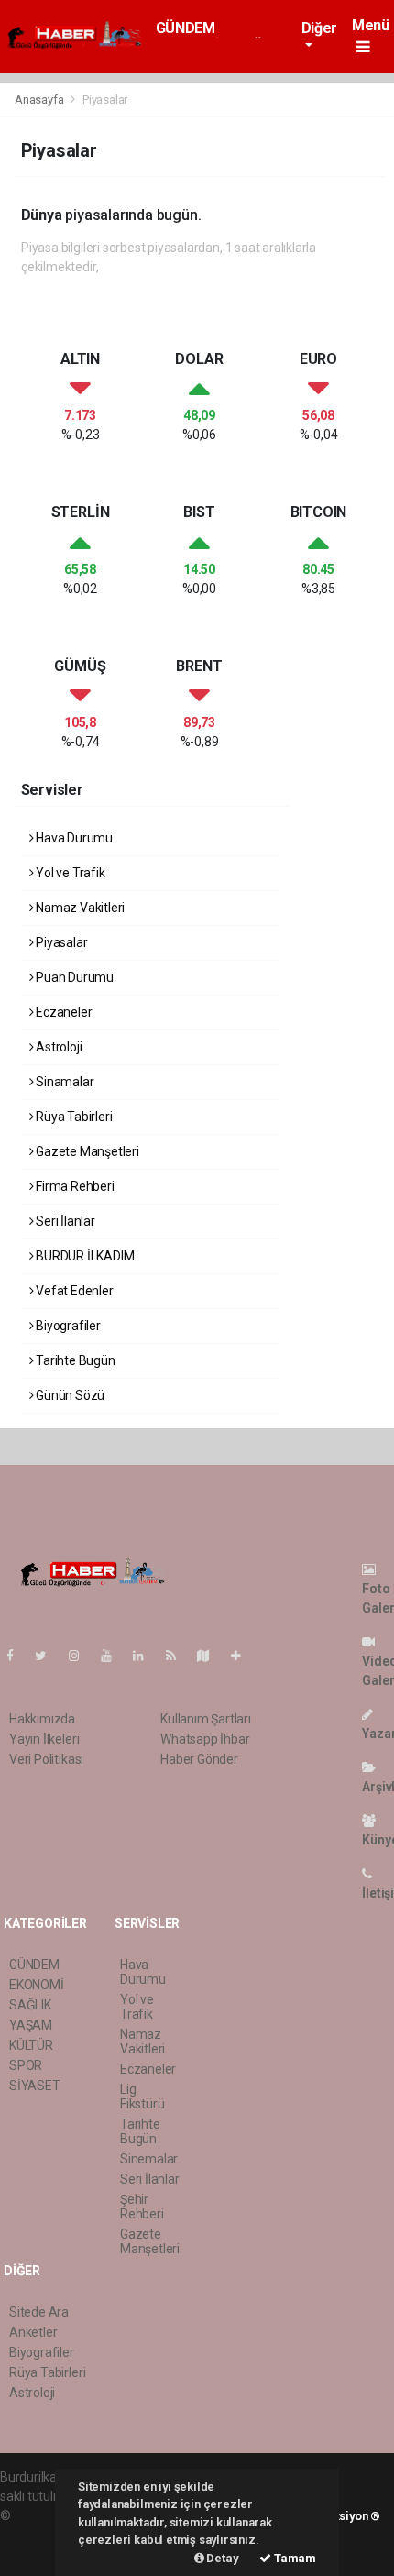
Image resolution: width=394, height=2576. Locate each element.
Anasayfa (40, 99)
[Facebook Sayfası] (17, 1656)
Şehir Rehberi (142, 2207)
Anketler (33, 2332)
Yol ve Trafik (69, 873)
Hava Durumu (73, 838)
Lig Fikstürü (142, 2097)
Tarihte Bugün (74, 1360)
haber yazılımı (53, 2515)
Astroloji (57, 1047)
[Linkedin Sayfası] (146, 1656)
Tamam (294, 2558)
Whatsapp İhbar (205, 1739)
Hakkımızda (42, 1719)
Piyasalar (60, 942)
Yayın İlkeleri (44, 1739)
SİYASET (35, 2086)
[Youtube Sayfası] (114, 1656)
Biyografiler (67, 1326)
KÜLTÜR (31, 2045)
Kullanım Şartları (206, 1719)
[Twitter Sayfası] (48, 1656)
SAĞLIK (30, 2005)
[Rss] (178, 1656)
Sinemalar (149, 2159)
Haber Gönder (199, 1759)
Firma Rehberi (73, 1186)
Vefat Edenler (73, 1291)
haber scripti (35, 2535)
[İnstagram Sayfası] (82, 1656)
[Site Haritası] (211, 1656)
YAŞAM (31, 2025)
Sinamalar (63, 1082)
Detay (222, 2558)
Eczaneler (62, 1012)
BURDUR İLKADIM (83, 1256)
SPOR (26, 2065)
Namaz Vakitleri (79, 908)
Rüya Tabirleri (72, 1117)
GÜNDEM (186, 28)
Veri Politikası (46, 1759)
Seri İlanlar (64, 1221)
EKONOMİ (37, 1985)
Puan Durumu (73, 977)
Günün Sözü (69, 1395)
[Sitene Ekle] (243, 1656)
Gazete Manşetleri (86, 1151)
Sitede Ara (39, 2312)
